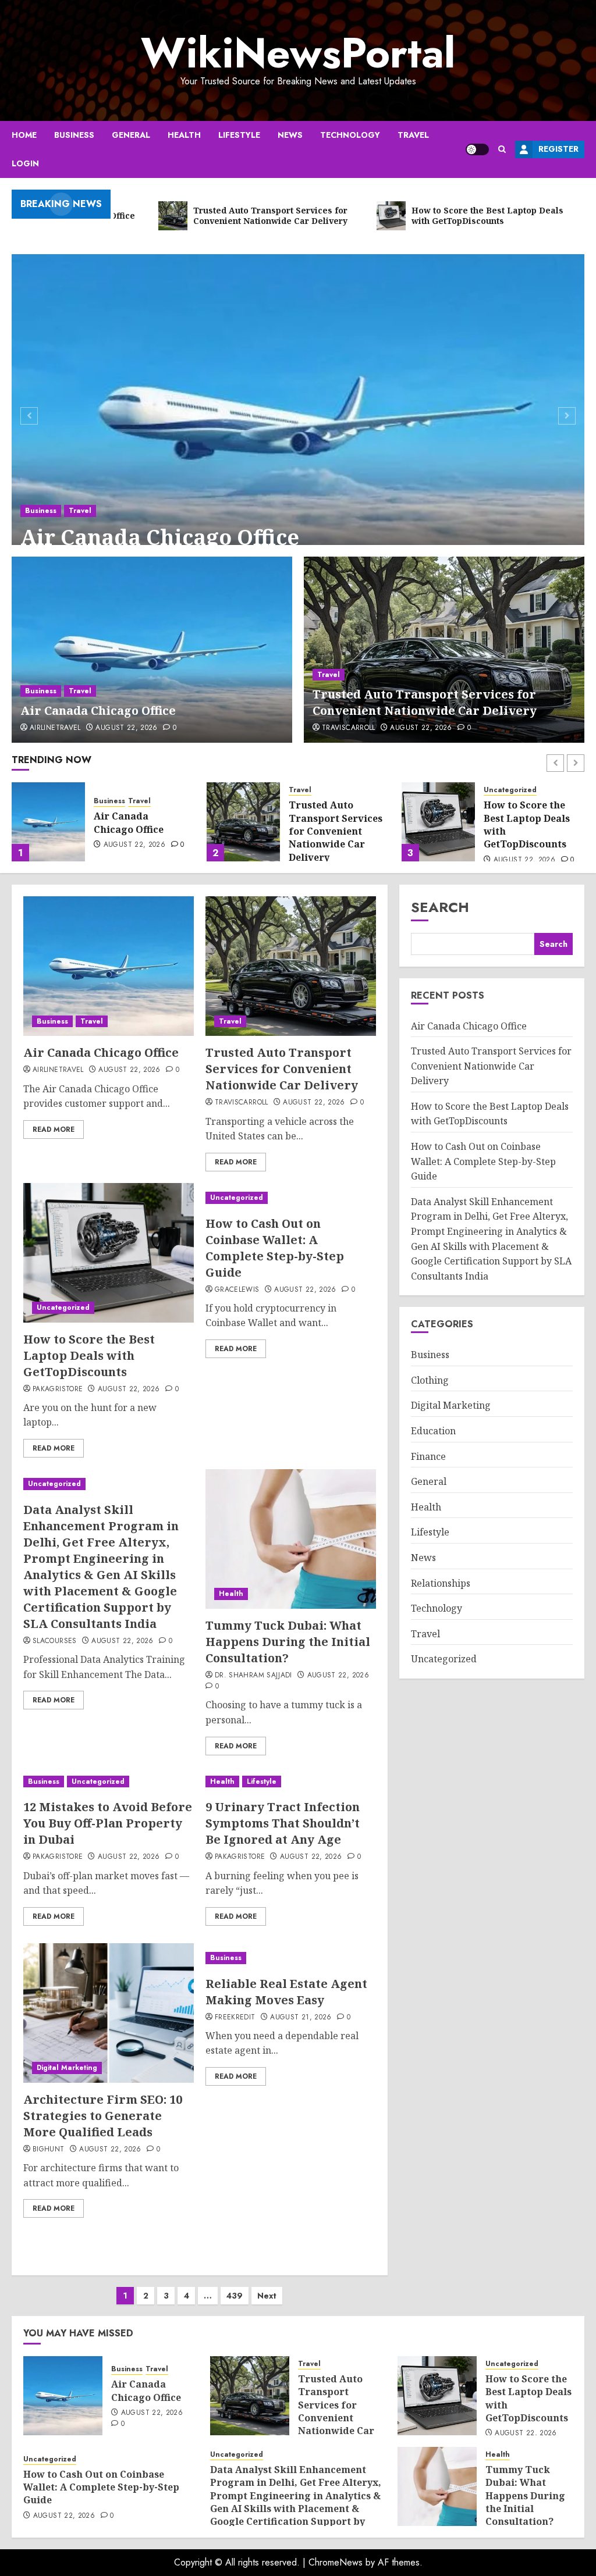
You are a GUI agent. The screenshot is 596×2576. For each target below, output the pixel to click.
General (131, 135)
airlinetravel (55, 728)
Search (440, 907)
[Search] (502, 149)
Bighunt (49, 2150)
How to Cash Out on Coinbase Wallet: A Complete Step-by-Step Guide (531, 824)
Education (433, 1431)
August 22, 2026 (126, 728)
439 (235, 2296)
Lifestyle (239, 135)
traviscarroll (349, 728)
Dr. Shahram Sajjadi (253, 1676)
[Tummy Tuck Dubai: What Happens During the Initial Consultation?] (291, 1539)
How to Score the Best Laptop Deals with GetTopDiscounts (332, 824)
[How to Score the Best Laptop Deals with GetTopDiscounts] (243, 822)
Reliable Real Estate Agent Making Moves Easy (286, 1992)
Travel (413, 135)
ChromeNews (336, 2562)
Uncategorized (315, 790)
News (290, 135)
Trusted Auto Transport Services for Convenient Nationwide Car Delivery (425, 702)
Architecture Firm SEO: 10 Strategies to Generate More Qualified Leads (103, 2116)
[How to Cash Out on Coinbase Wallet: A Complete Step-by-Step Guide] (438, 822)
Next (267, 2296)
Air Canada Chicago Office (160, 537)
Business (74, 135)
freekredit (235, 2018)
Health (184, 135)
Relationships (441, 1583)
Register (558, 149)
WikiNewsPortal (298, 53)
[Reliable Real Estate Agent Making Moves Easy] (291, 1958)
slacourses (55, 1641)
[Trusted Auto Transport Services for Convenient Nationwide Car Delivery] (444, 650)
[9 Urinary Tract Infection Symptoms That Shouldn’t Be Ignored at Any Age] (291, 1782)
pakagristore (58, 1389)
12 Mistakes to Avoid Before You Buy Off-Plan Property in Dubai (108, 1823)
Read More (54, 1130)
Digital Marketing (67, 2068)
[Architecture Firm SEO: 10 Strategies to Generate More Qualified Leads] (109, 2013)
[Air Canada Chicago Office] (298, 414)
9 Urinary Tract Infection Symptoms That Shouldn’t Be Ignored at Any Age (283, 1823)
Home (24, 135)
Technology (350, 135)
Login (25, 163)
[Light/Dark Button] (477, 149)
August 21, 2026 (301, 2018)
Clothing (430, 1380)
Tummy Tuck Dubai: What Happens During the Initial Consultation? (288, 1642)
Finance (428, 1456)
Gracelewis (237, 1290)
